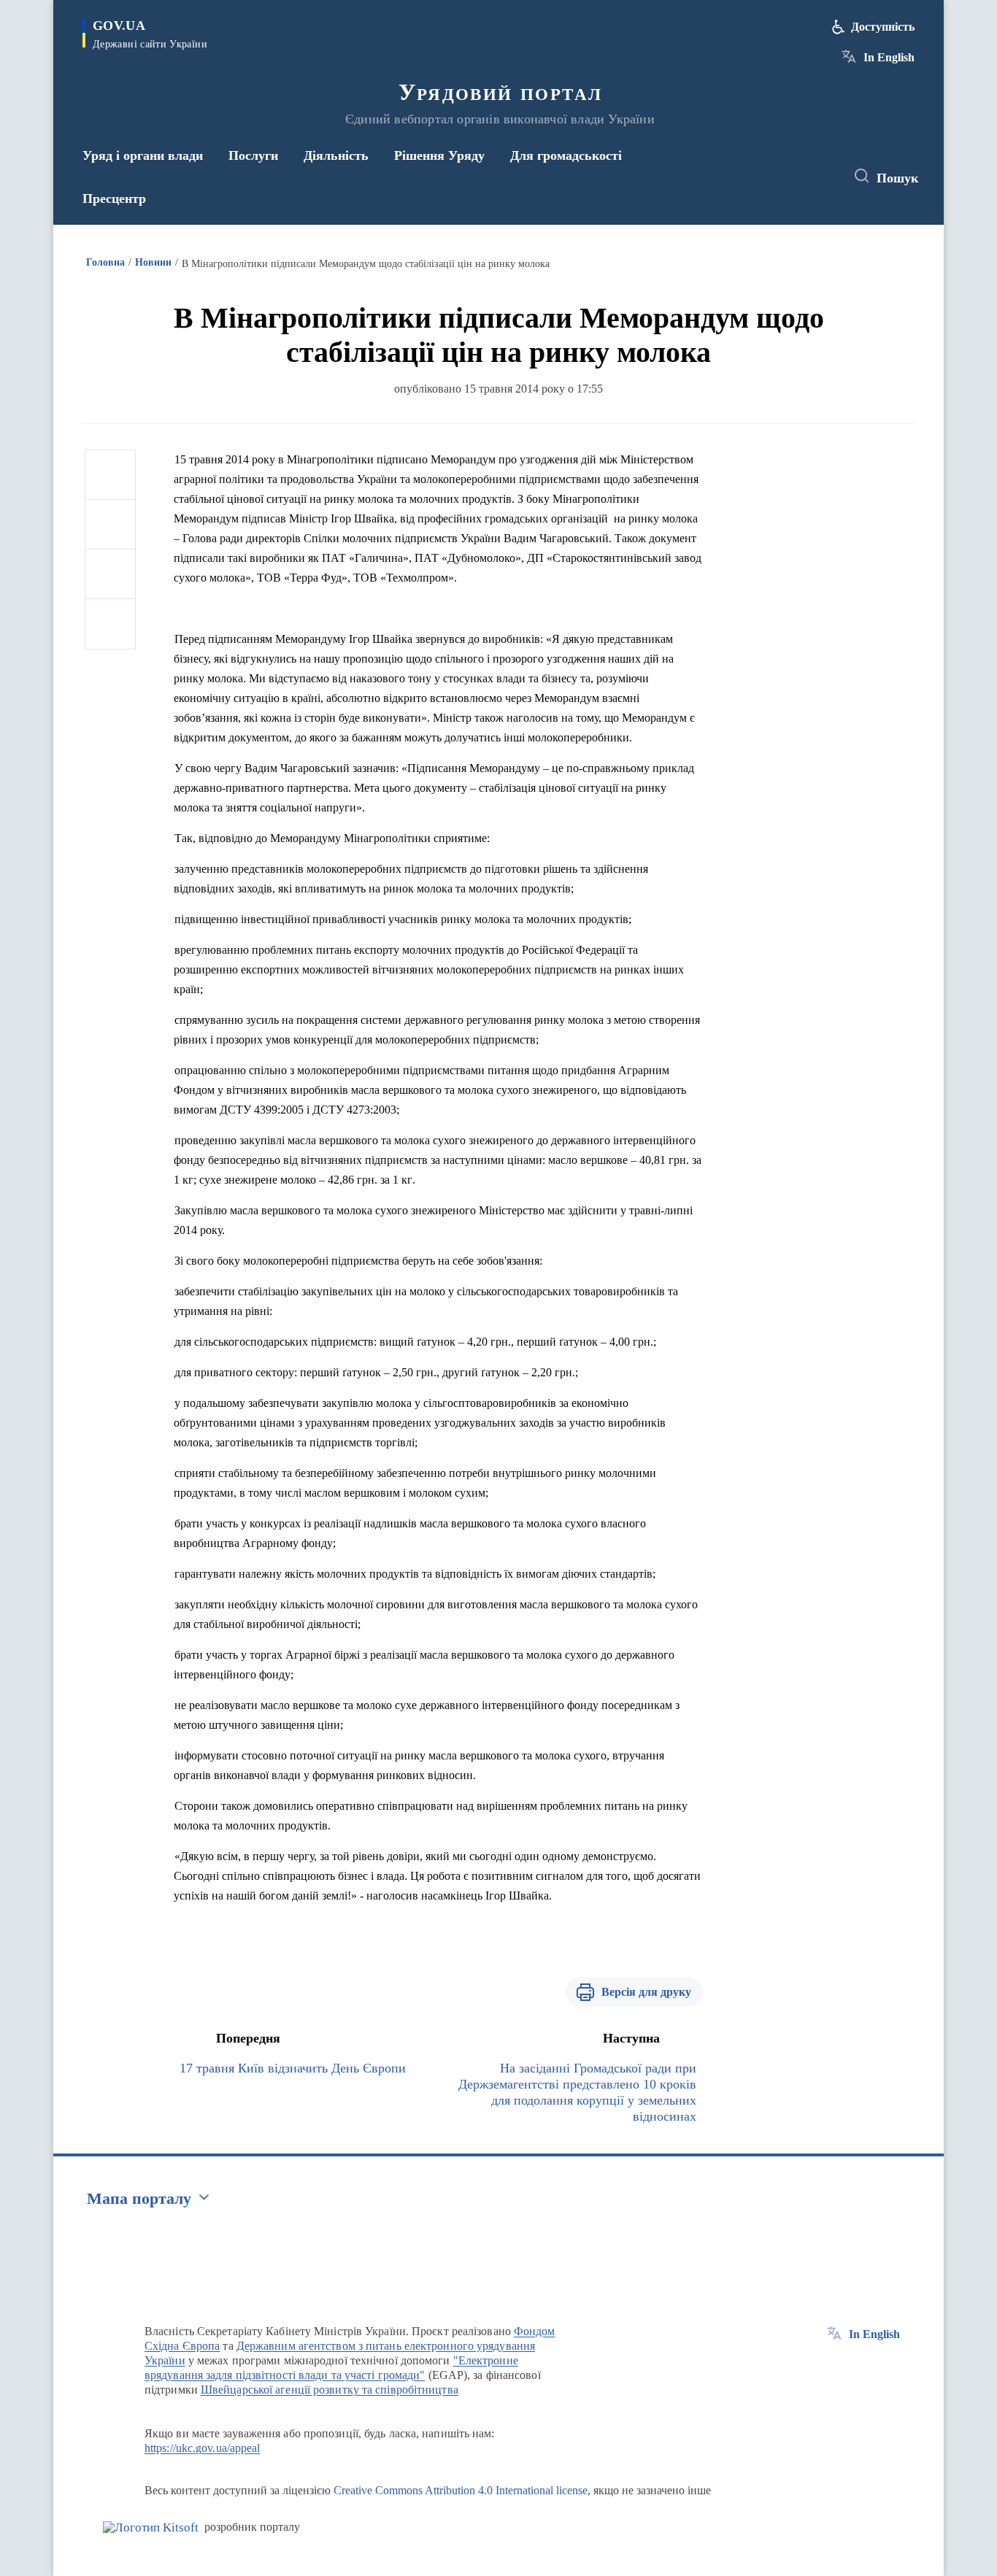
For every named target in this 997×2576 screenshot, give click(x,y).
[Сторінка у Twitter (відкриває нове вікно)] (793, 177)
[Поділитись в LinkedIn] (110, 624)
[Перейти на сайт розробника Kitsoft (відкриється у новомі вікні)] (151, 2527)
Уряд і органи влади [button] (143, 155)
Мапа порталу (139, 2198)
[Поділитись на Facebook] (110, 475)
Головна (105, 262)
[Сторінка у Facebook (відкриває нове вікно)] (766, 177)
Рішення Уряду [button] (439, 155)
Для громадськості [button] (566, 155)
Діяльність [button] (336, 155)
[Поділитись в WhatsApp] (110, 574)
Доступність (883, 27)
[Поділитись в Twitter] (110, 525)
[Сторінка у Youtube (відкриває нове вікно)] (820, 177)
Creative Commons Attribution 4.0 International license (461, 2490)
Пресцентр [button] (114, 198)
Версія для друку (646, 1992)
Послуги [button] (253, 155)
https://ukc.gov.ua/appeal (203, 2448)
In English (889, 57)
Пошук (897, 178)
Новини (153, 262)
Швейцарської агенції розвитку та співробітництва (330, 2390)
